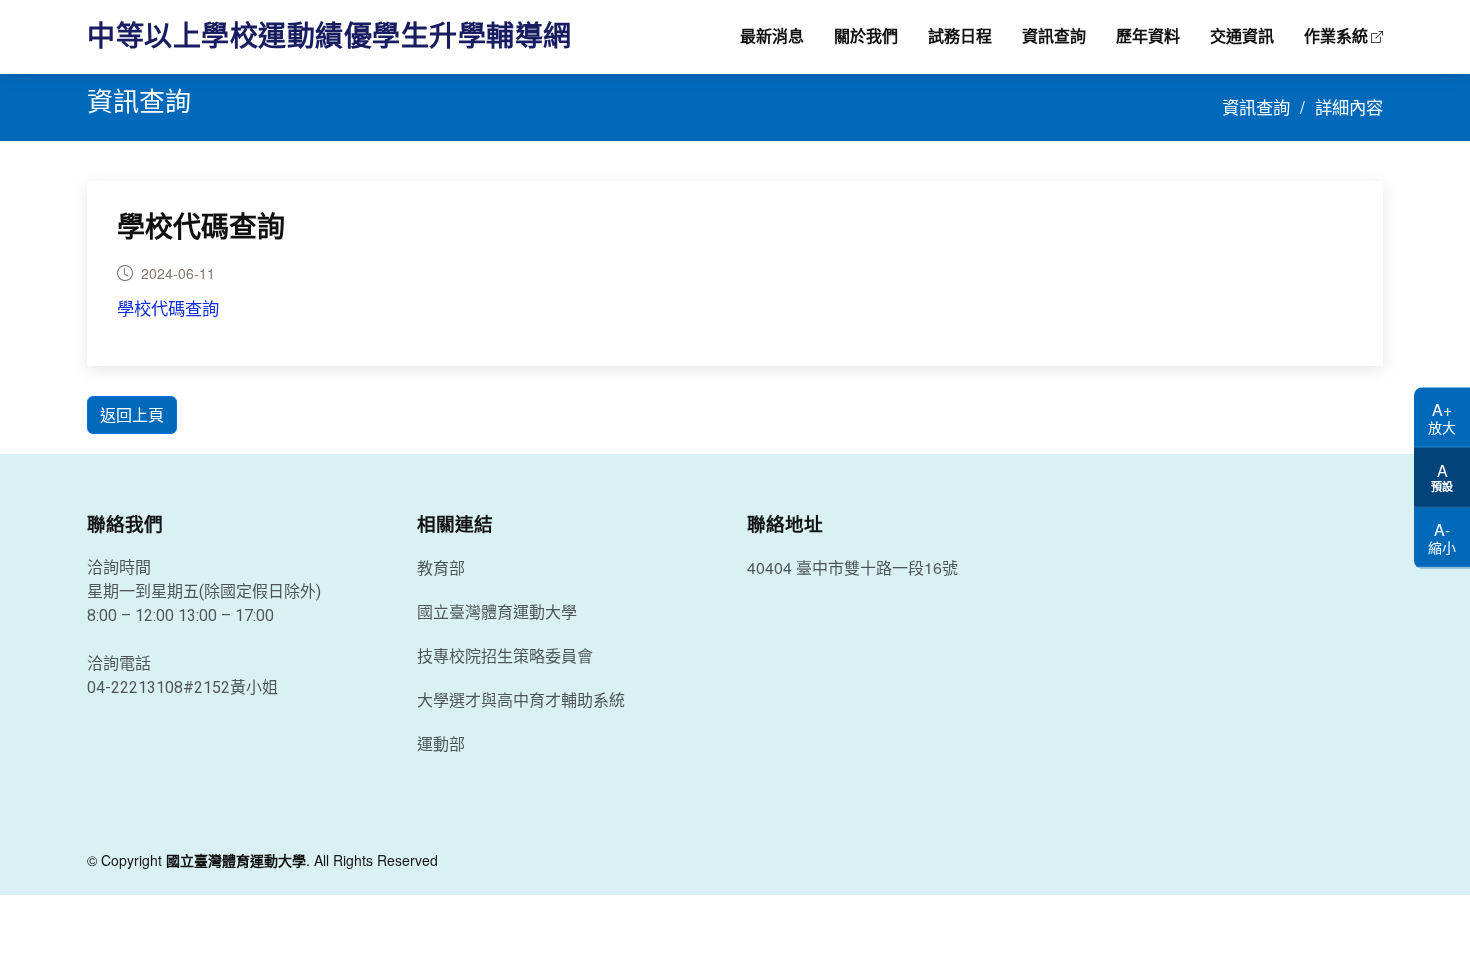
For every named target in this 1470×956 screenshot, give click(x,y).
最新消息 (772, 36)
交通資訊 (1242, 36)
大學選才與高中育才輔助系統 (521, 700)
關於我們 (866, 36)
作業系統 (1336, 36)
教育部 (441, 568)
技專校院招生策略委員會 (505, 656)
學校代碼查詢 (201, 227)
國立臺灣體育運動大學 (497, 612)
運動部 (441, 744)
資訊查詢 (1054, 36)
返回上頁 (132, 414)
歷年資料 (1148, 36)
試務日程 (960, 36)
